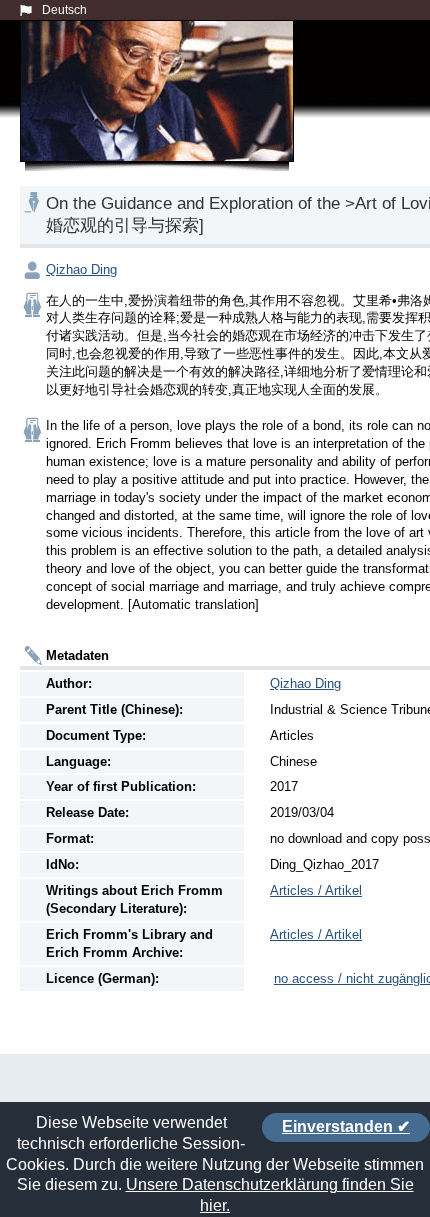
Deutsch (64, 10)
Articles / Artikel (316, 890)
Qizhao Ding (81, 269)
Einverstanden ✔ (346, 1126)
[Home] (161, 114)
